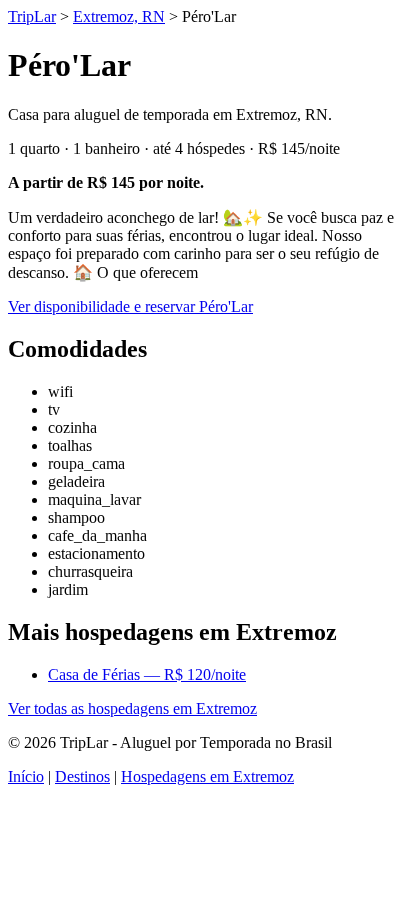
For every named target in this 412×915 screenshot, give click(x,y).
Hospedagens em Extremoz (207, 776)
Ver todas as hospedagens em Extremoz (132, 708)
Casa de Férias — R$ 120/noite (147, 674)
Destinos (82, 776)
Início (26, 776)
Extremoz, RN (119, 16)
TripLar (32, 16)
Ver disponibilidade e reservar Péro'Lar (130, 306)
